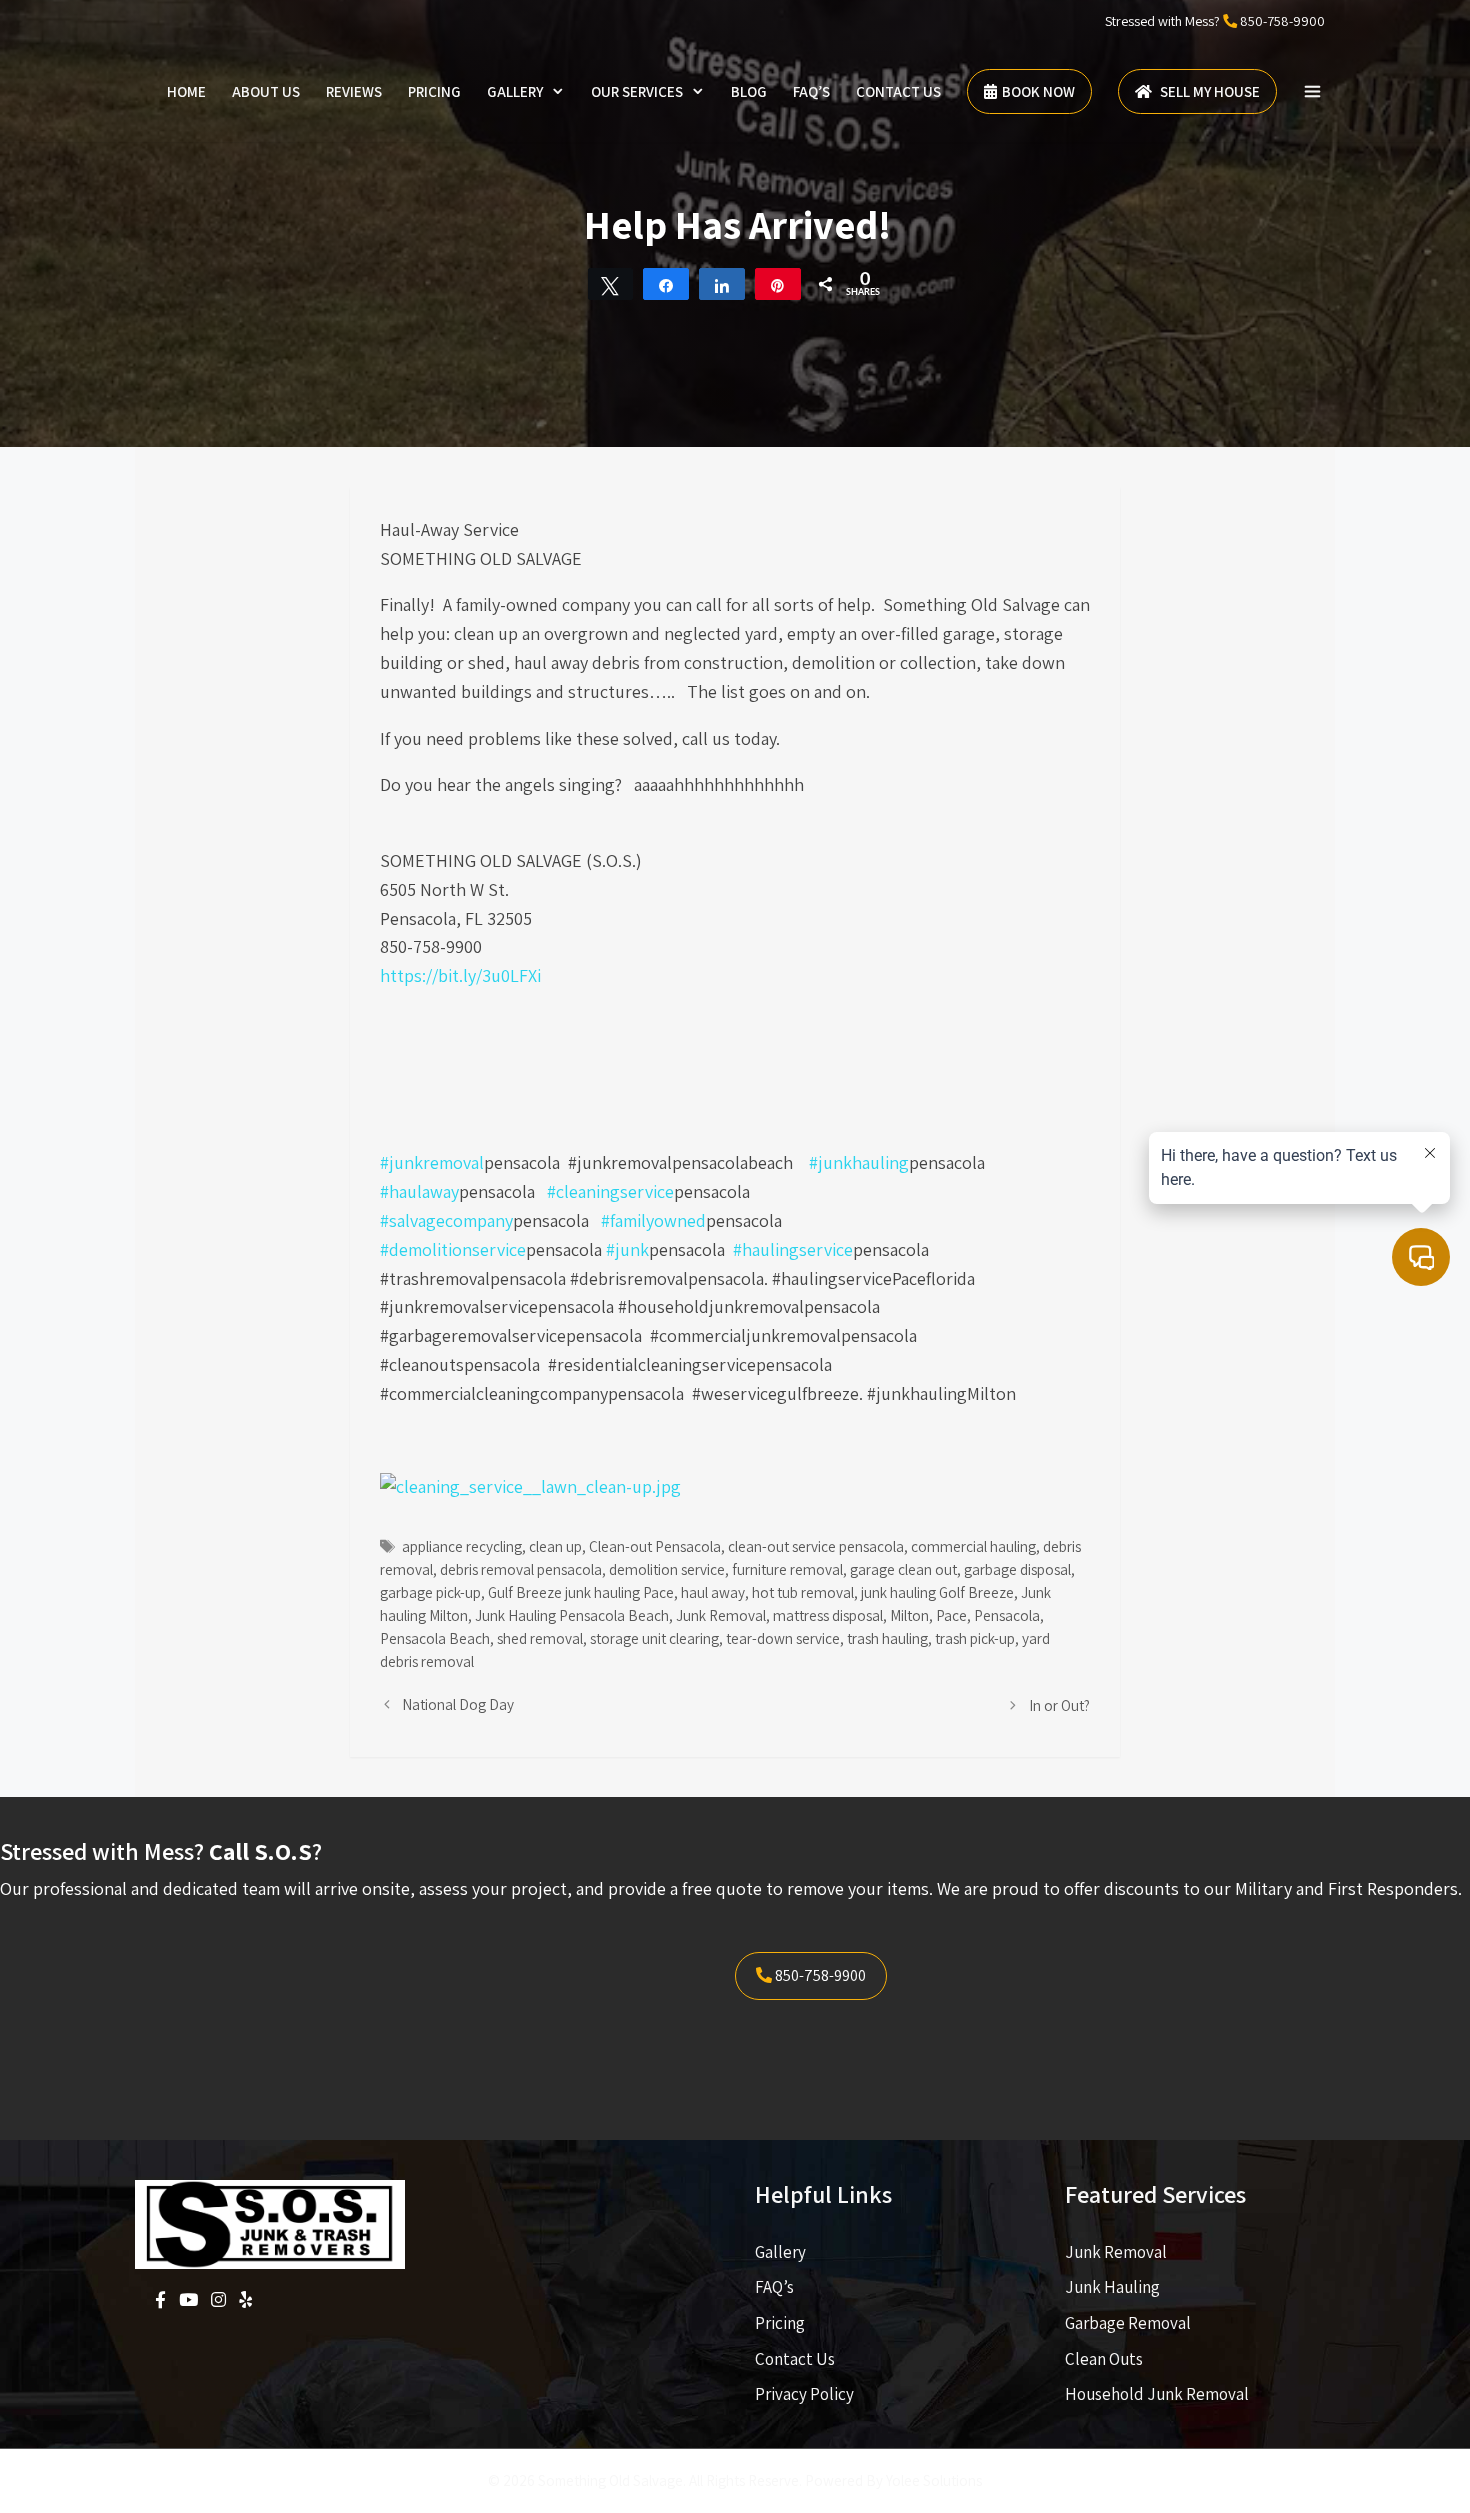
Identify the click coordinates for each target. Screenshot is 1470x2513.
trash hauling (887, 1638)
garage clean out (903, 1569)
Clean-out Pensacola (655, 1546)
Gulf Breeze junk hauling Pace (581, 1592)
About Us (266, 91)
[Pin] (778, 284)
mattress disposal (828, 1615)
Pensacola (1007, 1615)
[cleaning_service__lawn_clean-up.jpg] (530, 1486)
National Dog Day (458, 1704)
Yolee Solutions (934, 2480)
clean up (555, 1546)
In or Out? (1059, 1705)
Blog (749, 91)
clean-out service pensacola (816, 1546)
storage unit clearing (654, 1638)
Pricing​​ (780, 2323)
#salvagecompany (446, 1220)
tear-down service (783, 1638)
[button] (1312, 92)
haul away (713, 1592)
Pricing (434, 91)
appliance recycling (462, 1546)
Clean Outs (1104, 2359)
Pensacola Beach (435, 1638)
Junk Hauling (1112, 2287)
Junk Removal (721, 1615)
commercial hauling (973, 1546)
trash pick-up (975, 1638)
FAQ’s (811, 91)
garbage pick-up (430, 1592)
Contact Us (898, 91)
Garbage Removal (1128, 2323)
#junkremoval (432, 1162)
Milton (909, 1615)
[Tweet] (611, 284)
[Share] (666, 284)
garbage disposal (1017, 1569)
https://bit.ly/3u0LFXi (460, 975)
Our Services (637, 91)
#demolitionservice (453, 1249)
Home (186, 91)
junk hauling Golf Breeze (937, 1592)
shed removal (540, 1638)
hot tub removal (803, 1592)
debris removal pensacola (521, 1569)
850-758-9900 (1282, 21)
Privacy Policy (804, 2394)
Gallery (515, 91)
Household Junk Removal (1157, 2394)
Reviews (354, 91)
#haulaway (419, 1191)
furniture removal (787, 1569)
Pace (951, 1615)
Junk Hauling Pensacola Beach (572, 1615)
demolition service (667, 1569)
